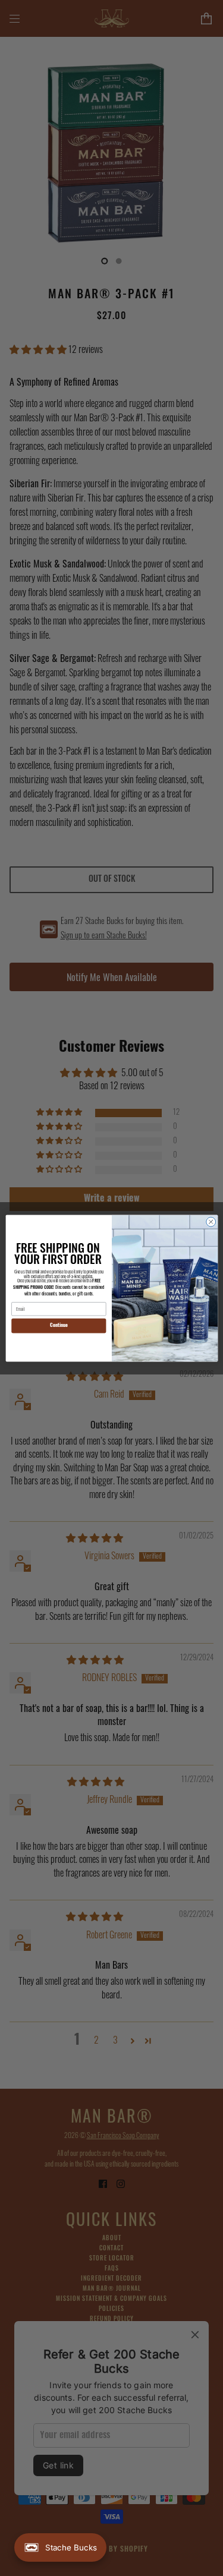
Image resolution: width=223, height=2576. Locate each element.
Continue (58, 1325)
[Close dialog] (211, 1222)
